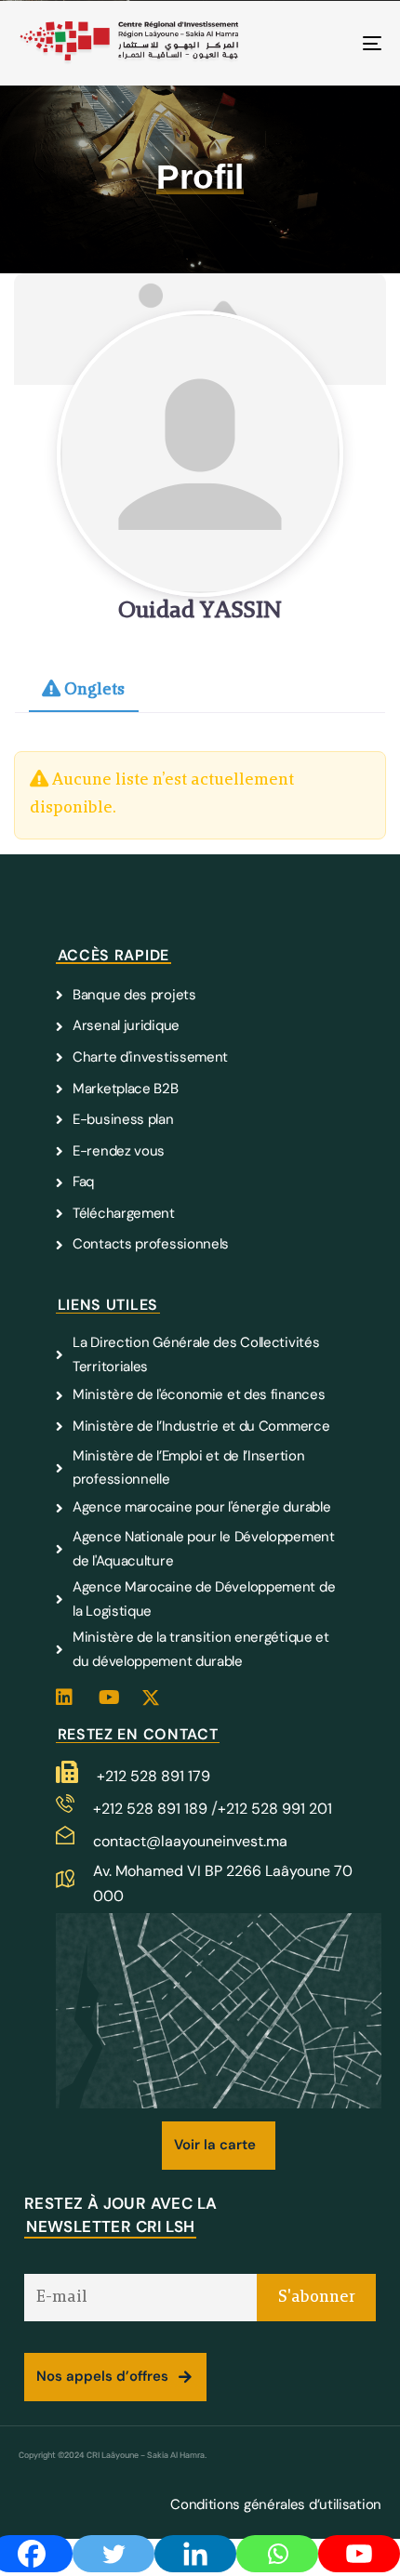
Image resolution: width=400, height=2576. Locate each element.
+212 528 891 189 (152, 1809)
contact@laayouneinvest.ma (190, 1841)
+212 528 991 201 (275, 1809)
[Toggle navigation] (321, 43)
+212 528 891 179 (153, 1776)
